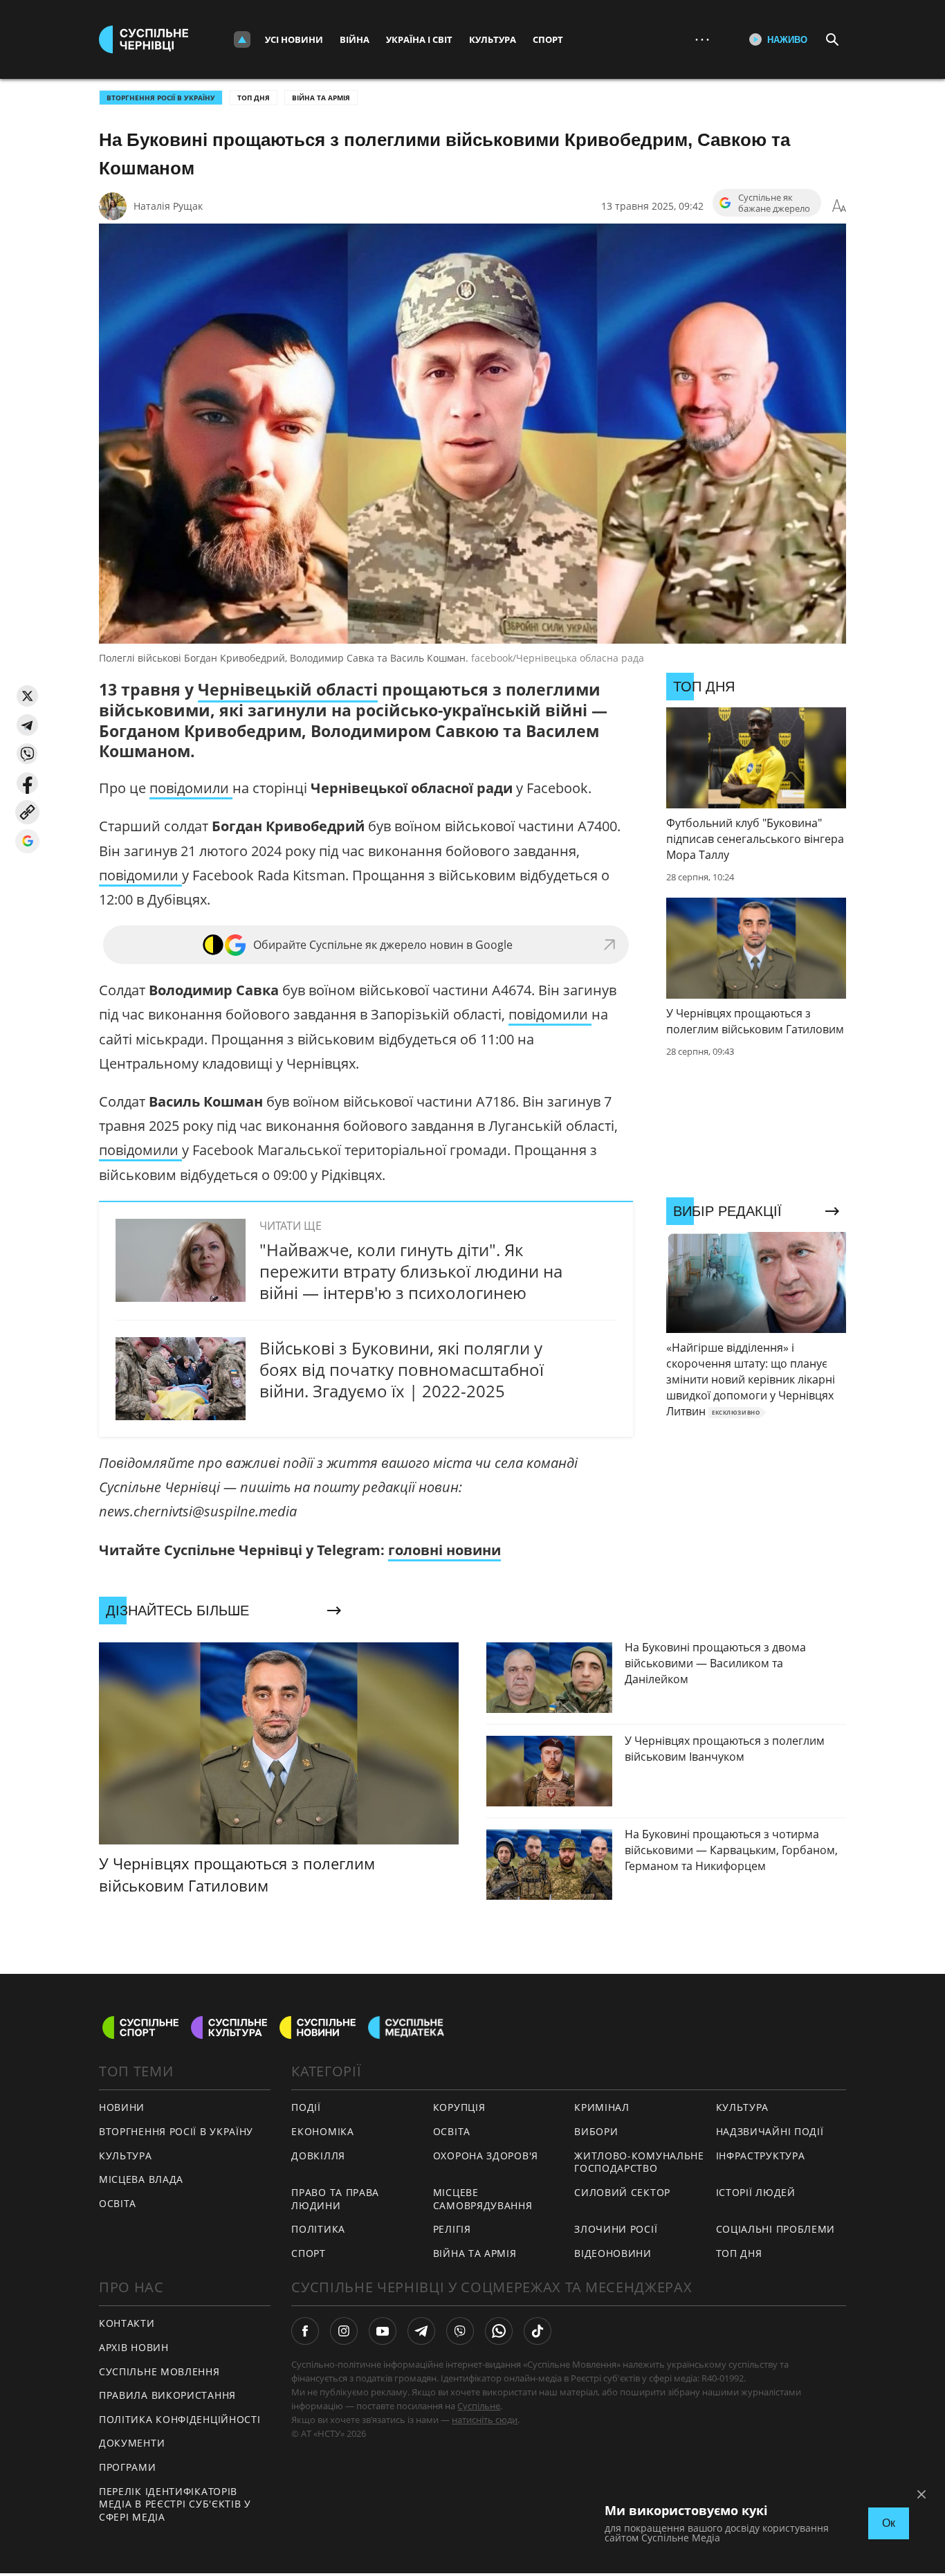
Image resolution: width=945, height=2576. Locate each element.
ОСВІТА (118, 2203)
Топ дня (254, 98)
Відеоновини (613, 2253)
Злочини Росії (616, 2229)
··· (702, 39)
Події (306, 2107)
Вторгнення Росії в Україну (161, 98)
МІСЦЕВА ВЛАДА (141, 2179)
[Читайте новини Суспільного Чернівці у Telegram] (421, 2331)
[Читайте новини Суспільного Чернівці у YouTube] (383, 2331)
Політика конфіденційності (180, 2419)
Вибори (596, 2131)
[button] (27, 696)
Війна (355, 39)
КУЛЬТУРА (126, 2156)
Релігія (452, 2229)
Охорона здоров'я (486, 2156)
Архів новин (134, 2347)
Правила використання (167, 2395)
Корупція (459, 2107)
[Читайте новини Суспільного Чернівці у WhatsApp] (499, 2331)
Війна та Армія (321, 98)
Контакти (127, 2323)
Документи (132, 2443)
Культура (493, 39)
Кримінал (602, 2107)
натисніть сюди (485, 2420)
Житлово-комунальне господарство (639, 2162)
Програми (128, 2467)
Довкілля (318, 2156)
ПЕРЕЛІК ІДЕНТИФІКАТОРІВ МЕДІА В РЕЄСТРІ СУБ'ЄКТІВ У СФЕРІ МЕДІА (175, 2504)
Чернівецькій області (288, 689)
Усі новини (294, 39)
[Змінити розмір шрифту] (839, 206)
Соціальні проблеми (776, 2229)
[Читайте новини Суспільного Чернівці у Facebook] (305, 2331)
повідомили (191, 788)
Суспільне (479, 2406)
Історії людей (756, 2192)
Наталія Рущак (168, 206)
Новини (122, 2107)
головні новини (444, 1550)
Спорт (548, 39)
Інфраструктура (761, 2156)
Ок (889, 2523)
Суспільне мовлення (159, 2371)
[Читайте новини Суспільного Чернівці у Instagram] (344, 2331)
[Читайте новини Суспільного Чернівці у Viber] (460, 2331)
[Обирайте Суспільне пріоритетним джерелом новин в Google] (27, 841)
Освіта (452, 2131)
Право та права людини (335, 2199)
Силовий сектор (622, 2192)
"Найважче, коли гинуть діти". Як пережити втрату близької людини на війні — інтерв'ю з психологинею (411, 1271)
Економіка (322, 2131)
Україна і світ (419, 39)
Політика (318, 2229)
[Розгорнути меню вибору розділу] (242, 39)
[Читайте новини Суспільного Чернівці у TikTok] (538, 2331)
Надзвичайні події (770, 2131)
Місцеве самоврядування (483, 2199)
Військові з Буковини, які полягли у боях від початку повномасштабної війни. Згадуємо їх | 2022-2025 (402, 1369)
